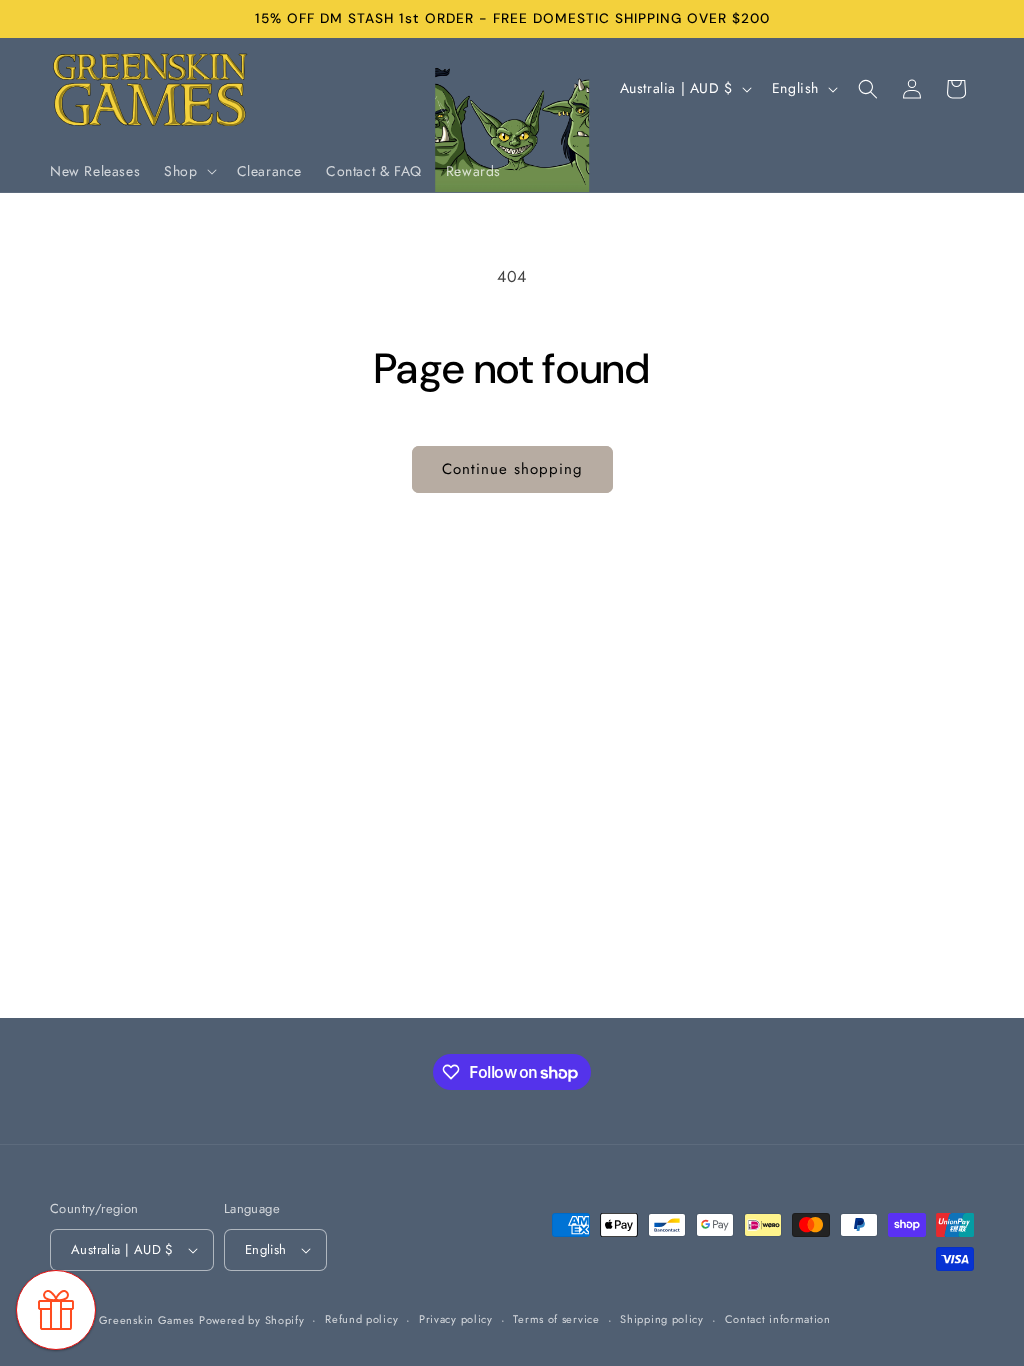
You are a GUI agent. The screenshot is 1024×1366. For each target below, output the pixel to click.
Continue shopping (512, 469)
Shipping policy (662, 1319)
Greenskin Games (147, 1320)
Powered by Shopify (252, 1320)
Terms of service (556, 1319)
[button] (188, 171)
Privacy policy (456, 1319)
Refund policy (361, 1319)
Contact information (778, 1319)
